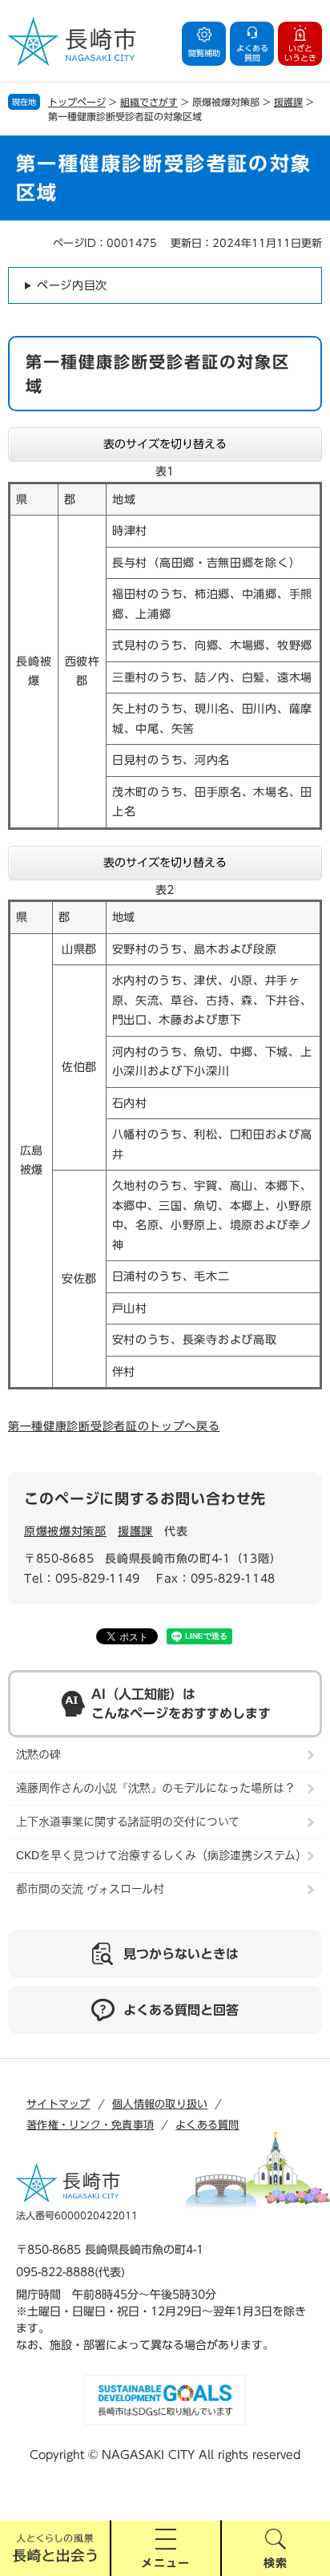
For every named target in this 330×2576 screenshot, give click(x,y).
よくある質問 (207, 2125)
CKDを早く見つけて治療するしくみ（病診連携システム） (161, 1855)
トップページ (77, 102)
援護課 (288, 102)
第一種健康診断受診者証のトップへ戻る (114, 1426)
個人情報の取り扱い (160, 2104)
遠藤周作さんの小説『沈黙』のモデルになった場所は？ (156, 1788)
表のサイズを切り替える (165, 444)
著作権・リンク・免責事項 (90, 2125)
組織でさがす (149, 102)
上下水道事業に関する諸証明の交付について (128, 1822)
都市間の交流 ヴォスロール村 (90, 1889)
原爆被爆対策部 (65, 1531)
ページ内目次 (72, 285)
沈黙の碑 (38, 1754)
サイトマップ (58, 2104)
